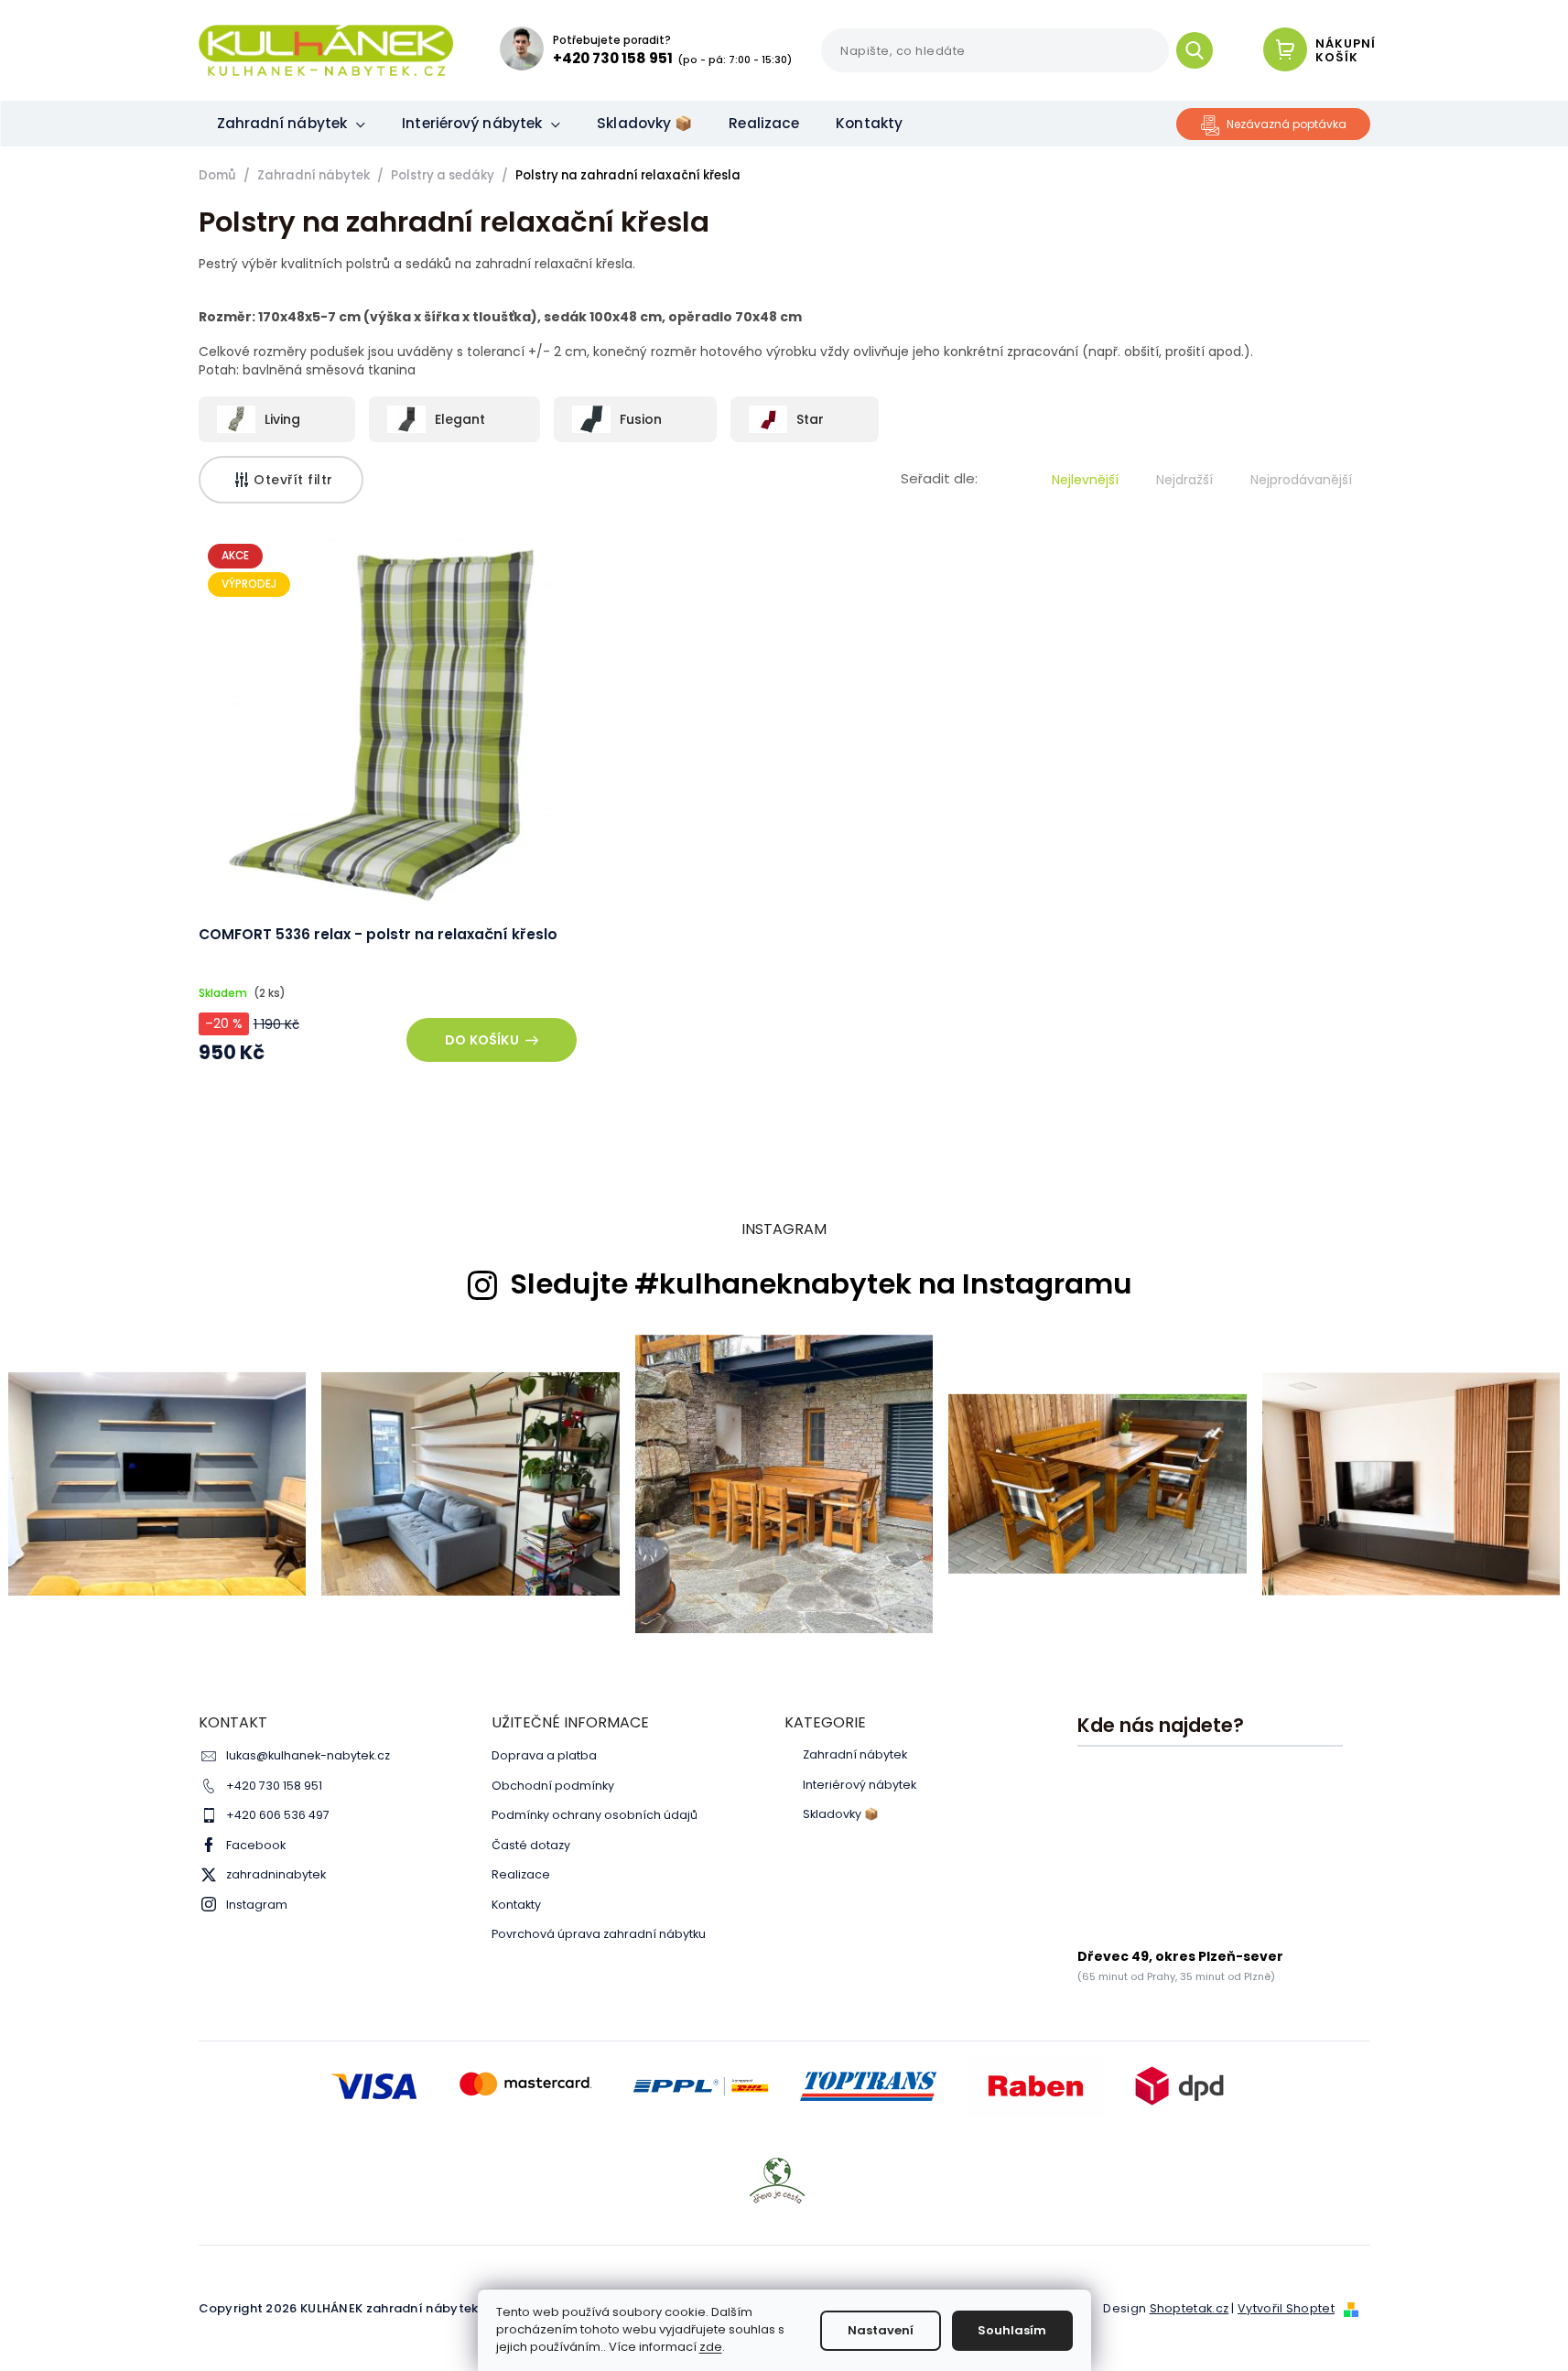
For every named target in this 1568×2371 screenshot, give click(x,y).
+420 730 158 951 (274, 1786)
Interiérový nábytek (860, 1785)
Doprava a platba (544, 1755)
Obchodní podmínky (553, 1786)
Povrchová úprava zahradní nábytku (599, 1934)
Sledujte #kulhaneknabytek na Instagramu (821, 1284)
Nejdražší (1184, 480)
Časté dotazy (531, 1845)
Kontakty (516, 1905)
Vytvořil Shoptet (1286, 2308)
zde (711, 2347)
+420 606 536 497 (278, 1815)
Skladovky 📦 (841, 1814)
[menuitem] (292, 124)
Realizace (521, 1874)
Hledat (1201, 50)
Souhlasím (1012, 2330)
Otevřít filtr (293, 480)
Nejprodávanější (1301, 480)
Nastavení (881, 2330)
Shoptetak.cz (1190, 2308)
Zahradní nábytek (855, 1755)
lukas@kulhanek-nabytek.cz (308, 1755)
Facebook (256, 1845)
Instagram (257, 1905)
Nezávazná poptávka (1287, 124)
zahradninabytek (276, 1874)
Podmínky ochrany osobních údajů (595, 1815)
